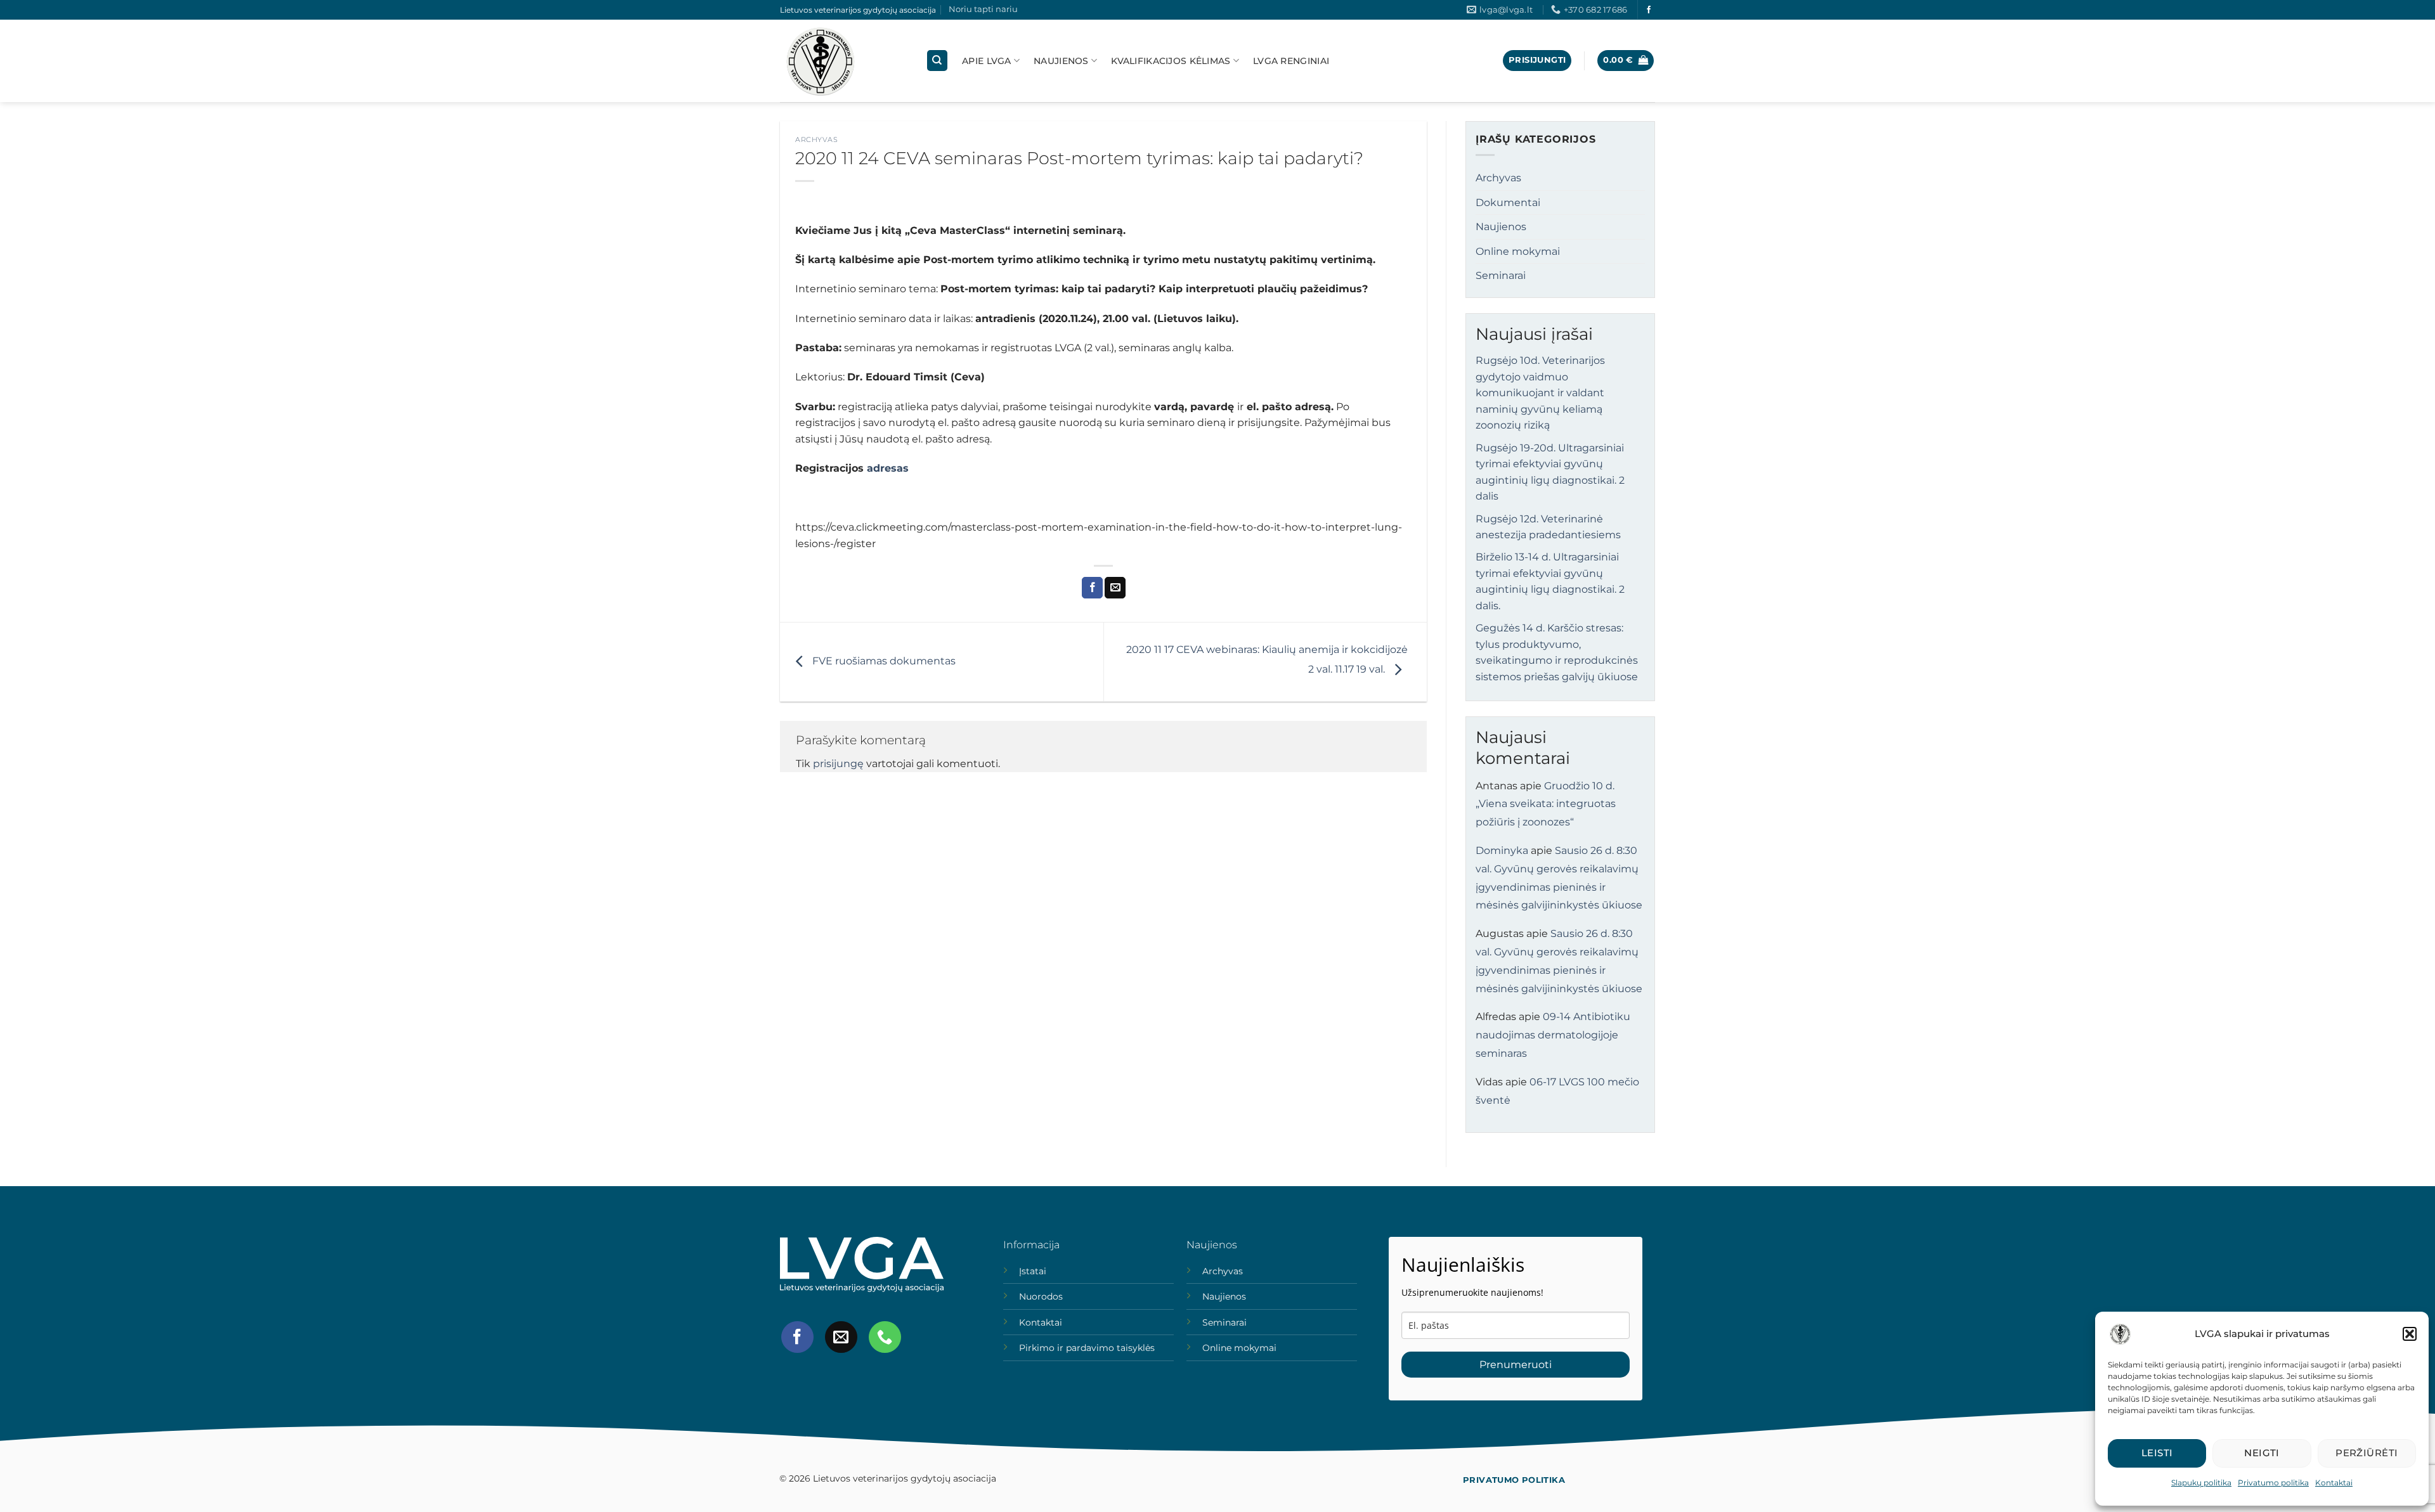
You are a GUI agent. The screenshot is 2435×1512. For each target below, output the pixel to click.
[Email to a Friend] (1115, 588)
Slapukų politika (2201, 1483)
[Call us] (885, 1337)
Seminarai (1501, 275)
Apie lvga (987, 61)
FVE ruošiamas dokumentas (883, 661)
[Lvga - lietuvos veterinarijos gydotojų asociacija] (843, 61)
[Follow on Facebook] (1649, 10)
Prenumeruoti (1516, 1365)
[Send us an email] (841, 1337)
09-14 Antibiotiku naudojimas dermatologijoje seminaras (1553, 1035)
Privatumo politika (2273, 1483)
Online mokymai (1518, 251)
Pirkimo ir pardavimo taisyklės (1087, 1348)
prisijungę (838, 764)
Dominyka (1502, 850)
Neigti (2262, 1453)
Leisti (2157, 1453)
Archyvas (816, 139)
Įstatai (1033, 1271)
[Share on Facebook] (1092, 588)
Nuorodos (1041, 1296)
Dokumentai (1508, 203)
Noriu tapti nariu (983, 9)
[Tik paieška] (937, 61)
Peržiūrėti (2367, 1453)
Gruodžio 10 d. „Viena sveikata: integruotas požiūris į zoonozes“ (1546, 804)
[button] (2410, 1334)
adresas (888, 468)
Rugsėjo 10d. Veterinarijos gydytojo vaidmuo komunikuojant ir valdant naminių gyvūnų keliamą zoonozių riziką (1540, 393)
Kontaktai (2334, 1483)
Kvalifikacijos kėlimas (1171, 61)
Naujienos (1061, 61)
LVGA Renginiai (1291, 61)
